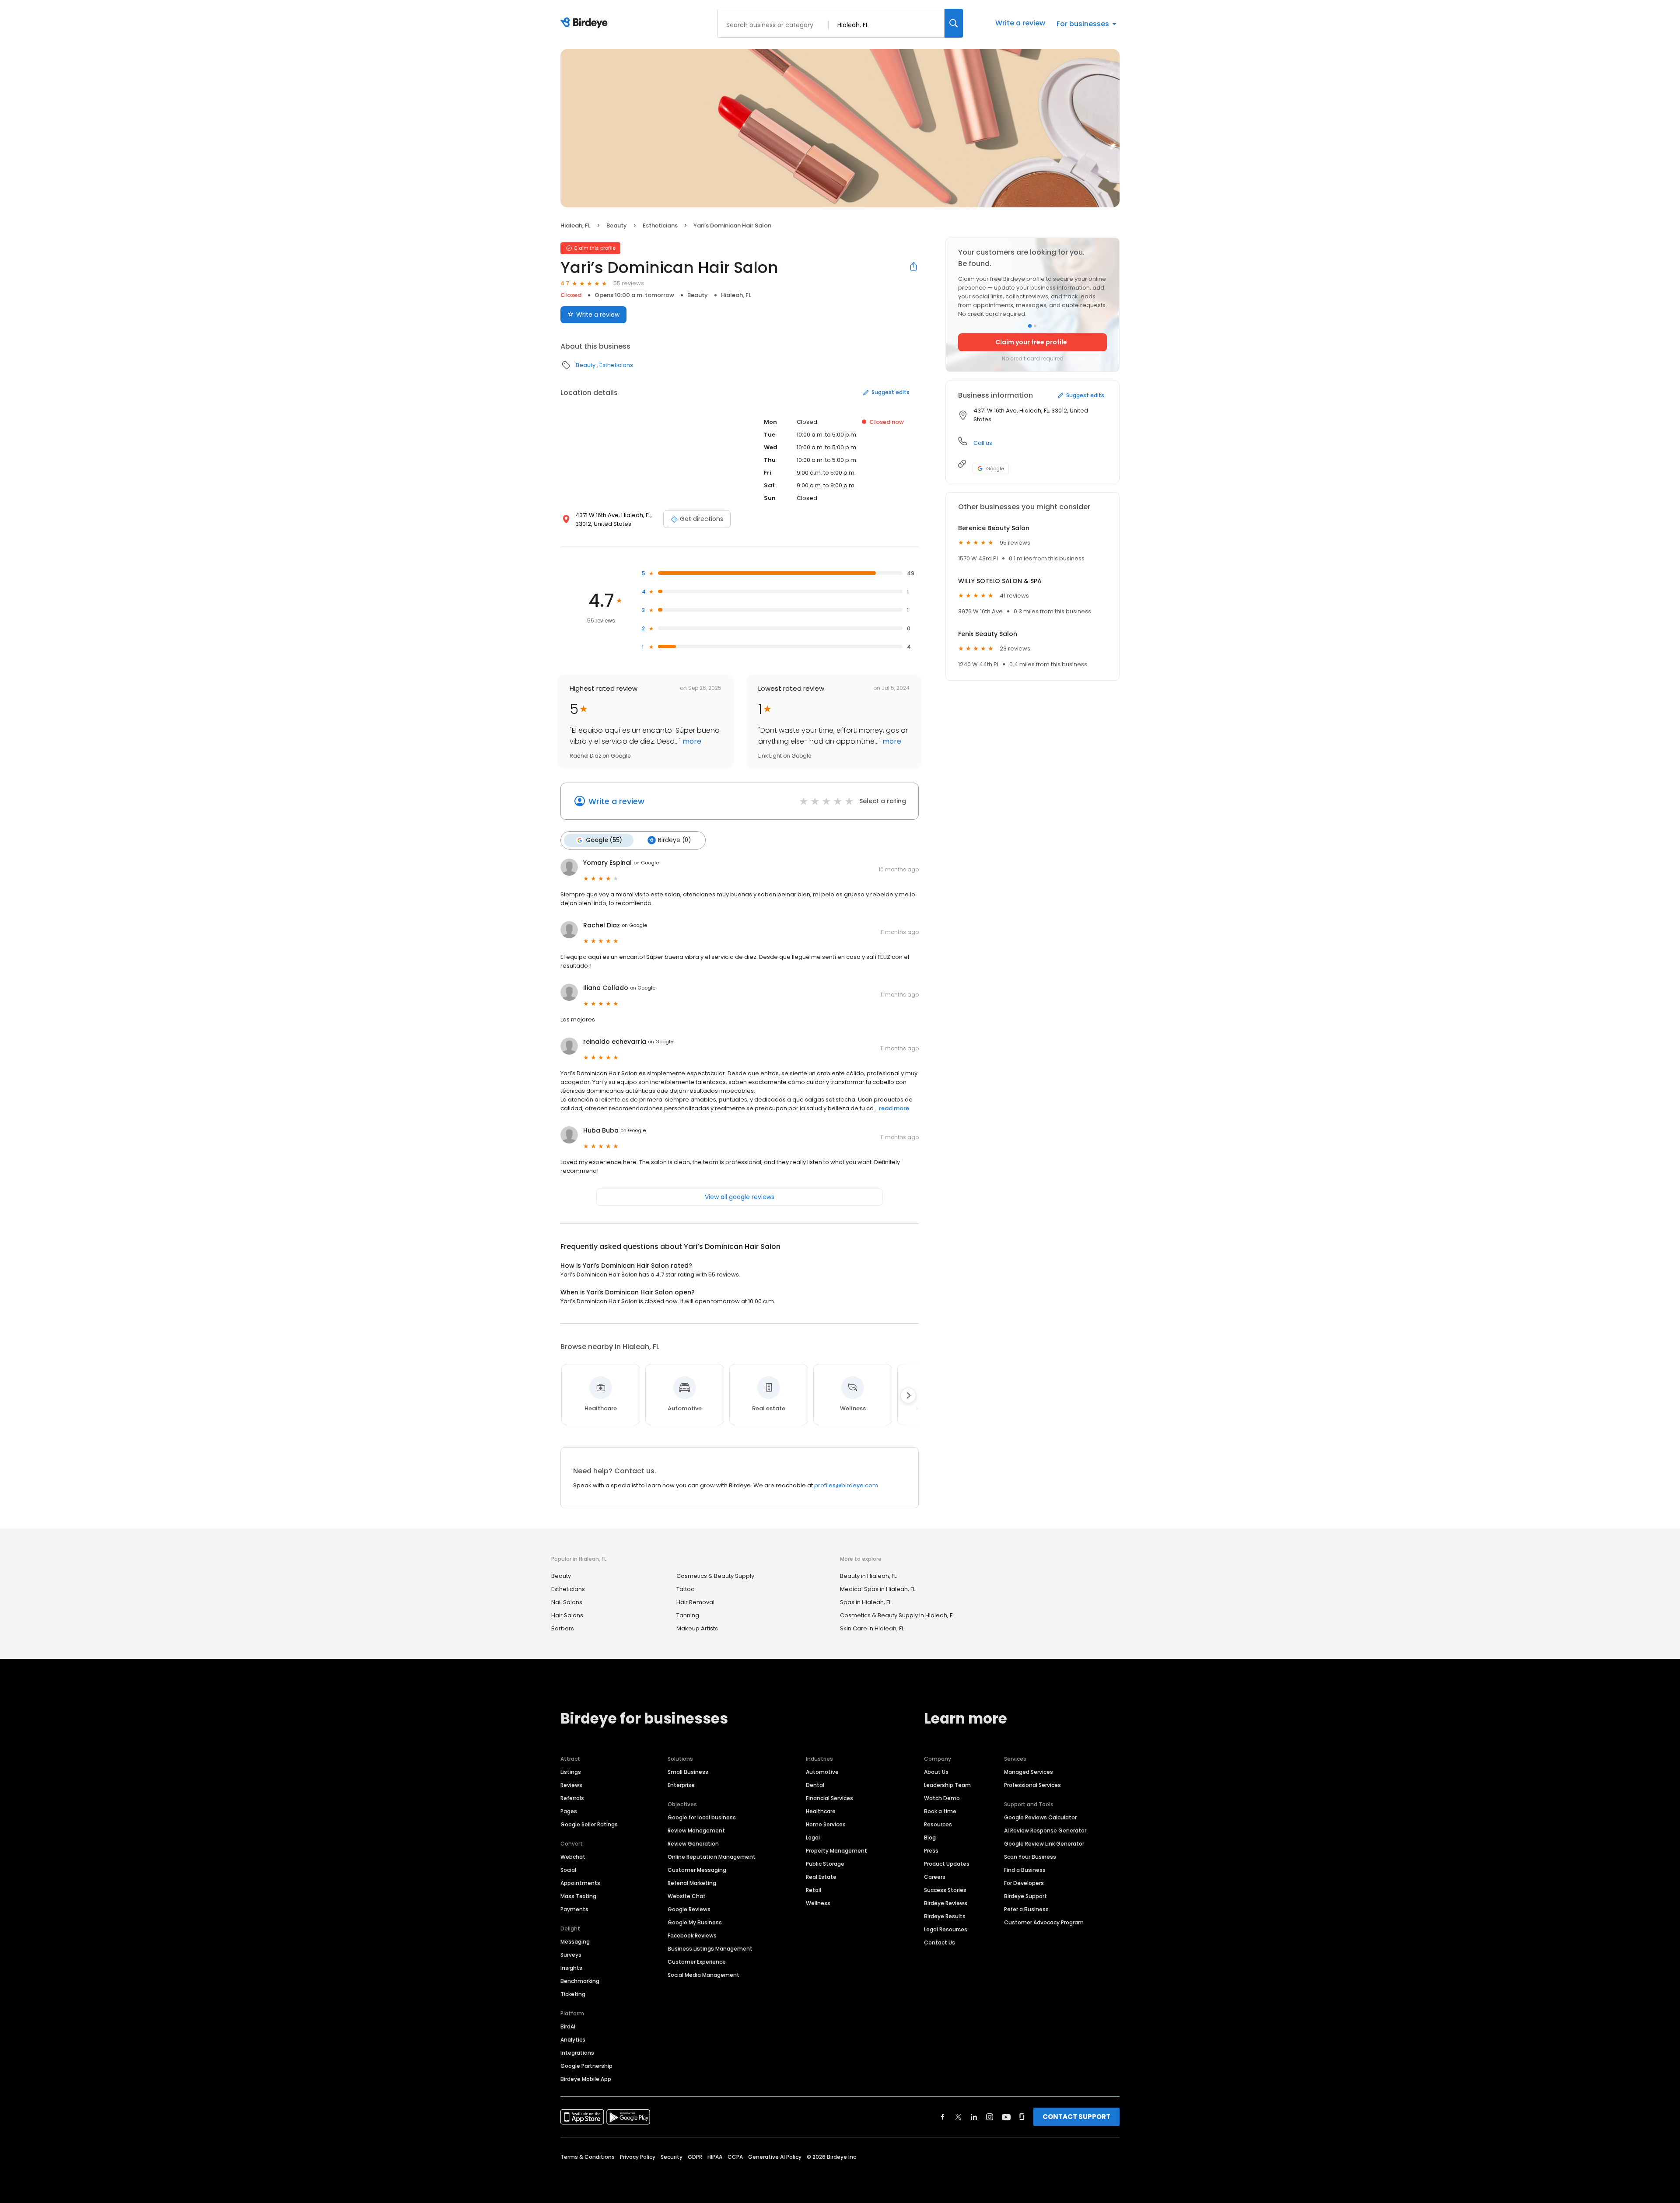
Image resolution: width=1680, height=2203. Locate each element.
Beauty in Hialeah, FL (868, 1576)
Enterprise (681, 1785)
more (691, 741)
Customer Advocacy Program (1044, 1922)
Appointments (580, 1883)
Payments (574, 1909)
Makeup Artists (697, 1628)
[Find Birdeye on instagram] (990, 2117)
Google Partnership (586, 2066)
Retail (814, 1890)
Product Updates (947, 1864)
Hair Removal (695, 1602)
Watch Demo (942, 1798)
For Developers (1024, 1883)
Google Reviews (689, 1909)
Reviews (571, 1785)
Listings (571, 1772)
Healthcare (821, 1811)
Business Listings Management (710, 1949)
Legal (813, 1838)
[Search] (954, 23)
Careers (935, 1877)
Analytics (573, 2040)
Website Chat (687, 1896)
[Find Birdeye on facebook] (943, 2117)
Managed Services (1029, 1772)
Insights (571, 1968)
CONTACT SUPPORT (1076, 2117)
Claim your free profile (1031, 342)
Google (995, 469)
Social (568, 1870)
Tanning (688, 1615)
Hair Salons (567, 1615)
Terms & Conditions (588, 2157)
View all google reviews (740, 1197)
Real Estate (821, 1877)
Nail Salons (567, 1602)
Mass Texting (578, 1896)
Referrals (572, 1798)
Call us (983, 443)
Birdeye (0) (674, 840)
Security (672, 2157)
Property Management (836, 1851)
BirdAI (568, 2026)
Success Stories (945, 1890)
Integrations (577, 2053)
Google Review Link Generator (1044, 1844)
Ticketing (573, 1994)
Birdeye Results (945, 1916)
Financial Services (829, 1798)
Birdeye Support (1025, 1896)
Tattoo (686, 1589)
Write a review (1020, 23)
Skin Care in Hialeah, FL (872, 1628)
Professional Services (1032, 1785)
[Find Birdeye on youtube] (1006, 2117)
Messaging (575, 1942)
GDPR (695, 2157)
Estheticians (660, 226)
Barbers (563, 1628)
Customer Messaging (697, 1870)
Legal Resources (946, 1929)
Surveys (571, 1955)
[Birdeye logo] (586, 23)
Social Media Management (703, 1975)
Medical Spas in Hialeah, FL (878, 1589)
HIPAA (715, 2157)
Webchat (573, 1857)
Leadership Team (947, 1785)
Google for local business (702, 1817)
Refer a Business (1026, 1909)
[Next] (908, 1395)
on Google (646, 863)
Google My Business (695, 1922)
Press (931, 1851)
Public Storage (825, 1864)
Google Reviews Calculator (1040, 1817)
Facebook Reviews (692, 1935)
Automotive (822, 1772)
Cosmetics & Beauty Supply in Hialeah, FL (897, 1615)
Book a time (940, 1811)
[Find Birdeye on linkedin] (974, 2117)
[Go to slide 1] (1030, 326)
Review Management (696, 1831)
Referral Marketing (692, 1883)
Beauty (617, 226)
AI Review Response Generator (1045, 1831)
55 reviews (629, 283)
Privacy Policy (638, 2157)
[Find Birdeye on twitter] (958, 2117)
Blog (930, 1838)
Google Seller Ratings (589, 1824)
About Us (936, 1772)
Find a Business (1025, 1870)
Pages (569, 1811)
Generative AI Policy (775, 2157)
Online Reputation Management (712, 1857)
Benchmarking (580, 1981)
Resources (938, 1824)
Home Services (826, 1824)
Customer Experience (697, 1962)
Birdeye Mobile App (586, 2079)
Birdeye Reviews (946, 1903)
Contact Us (940, 1942)
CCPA (735, 2157)
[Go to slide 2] (1035, 326)
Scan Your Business (1030, 1857)
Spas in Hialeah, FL (866, 1602)
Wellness (818, 1903)
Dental (815, 1785)
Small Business (688, 1772)
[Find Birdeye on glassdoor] (1022, 2117)
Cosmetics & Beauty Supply (715, 1576)
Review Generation (693, 1844)
